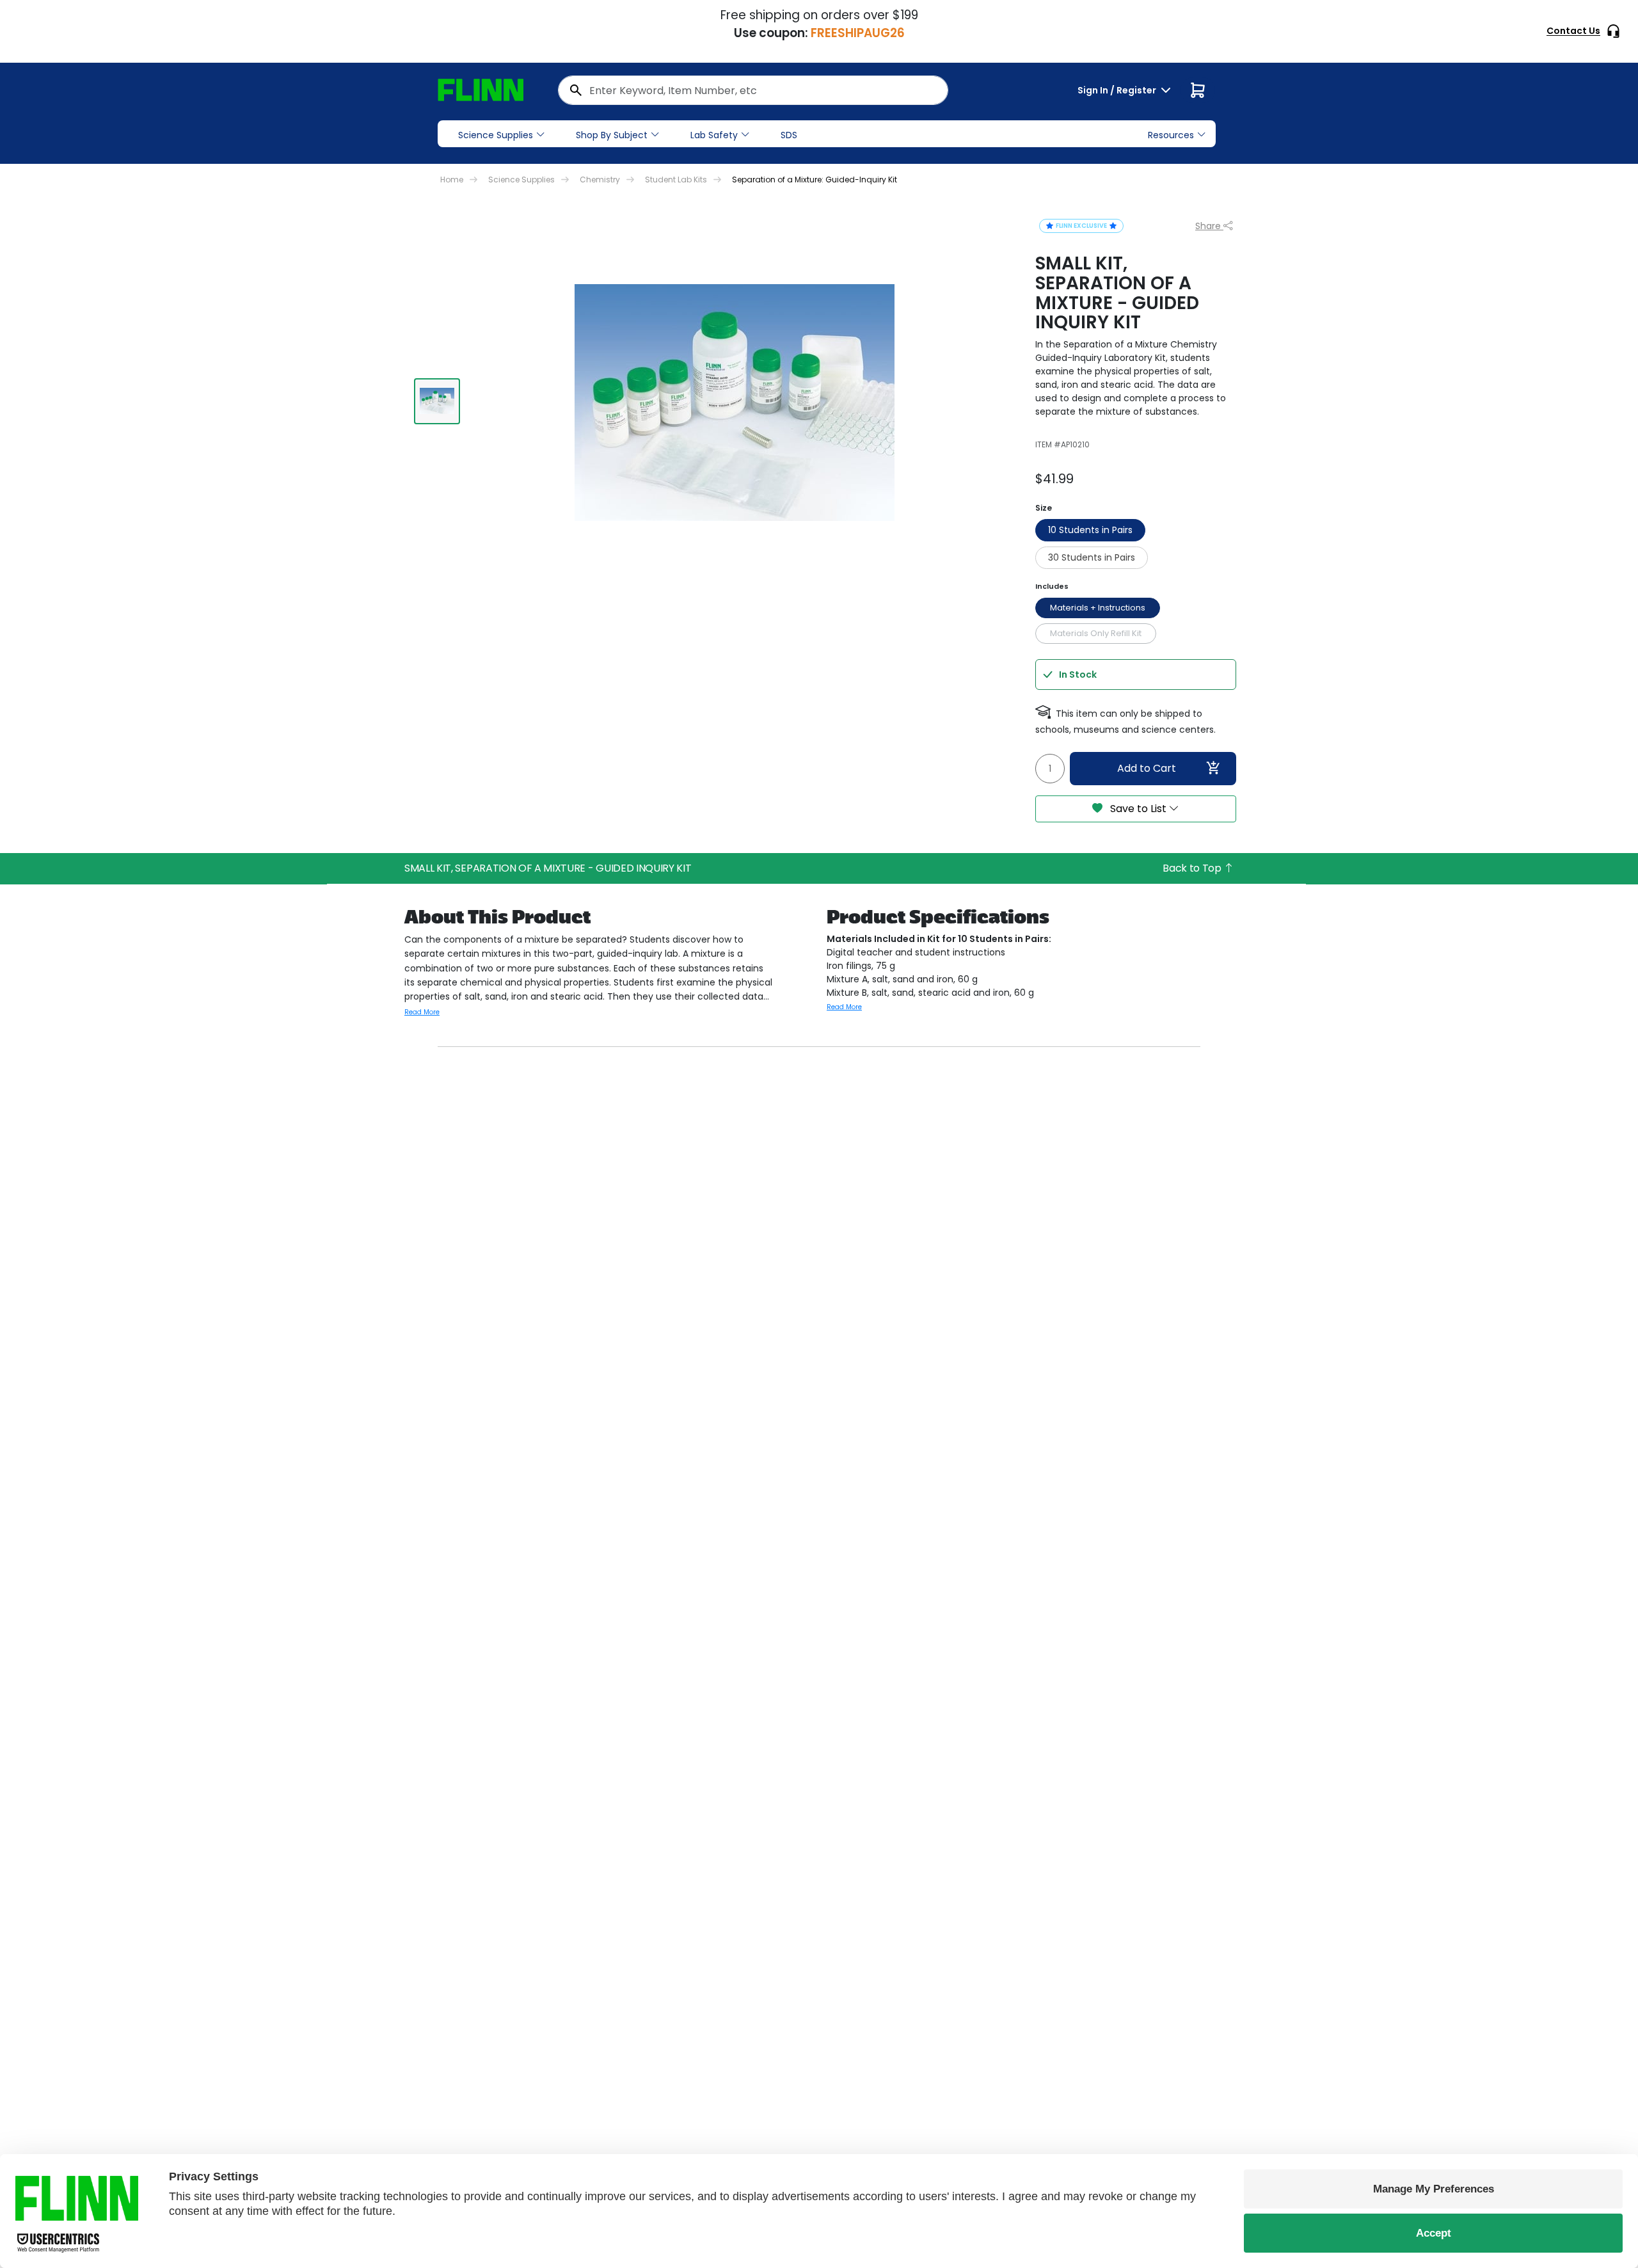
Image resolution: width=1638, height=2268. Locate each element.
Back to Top (1193, 868)
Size (1044, 508)
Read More (422, 1012)
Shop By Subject (612, 135)
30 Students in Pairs (1092, 557)
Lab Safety (714, 135)
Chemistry (600, 180)
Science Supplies (496, 135)
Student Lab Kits (676, 180)
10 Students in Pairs (1090, 530)
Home (452, 180)
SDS (789, 135)
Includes (1052, 586)
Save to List (1138, 809)
